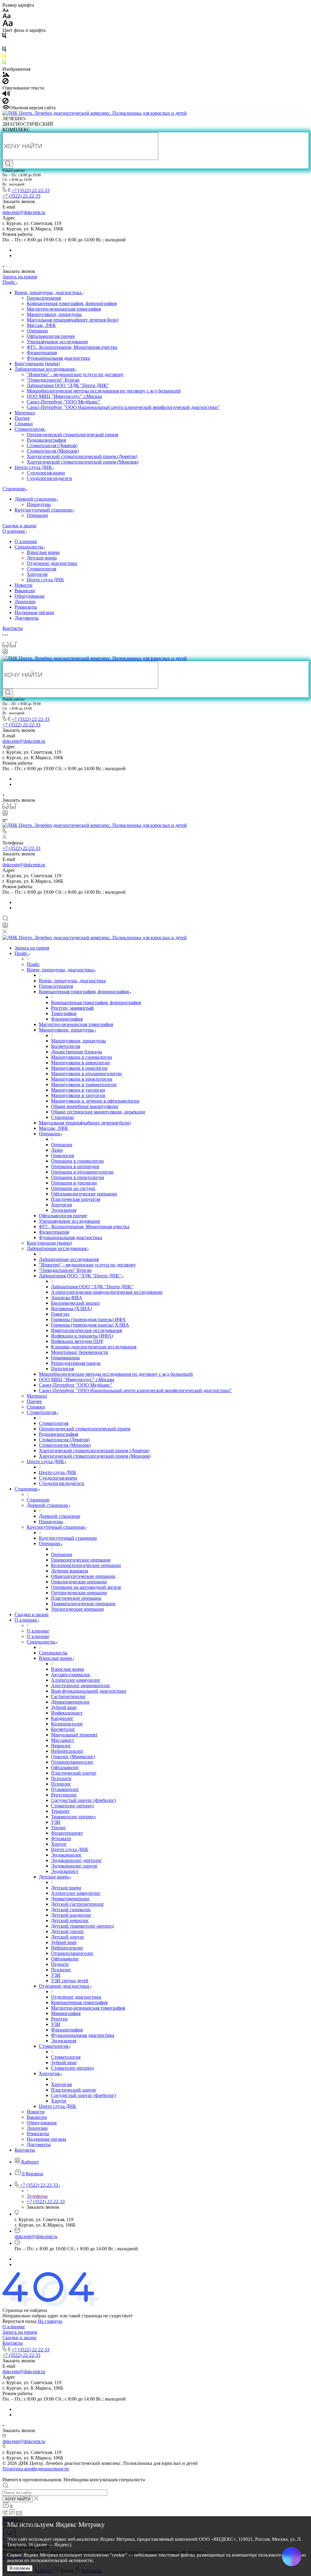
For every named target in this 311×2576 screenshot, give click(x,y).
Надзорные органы (34, 612)
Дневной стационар (36, 499)
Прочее (22, 418)
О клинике (26, 541)
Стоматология (30, 429)
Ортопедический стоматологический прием (72, 435)
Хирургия (37, 574)
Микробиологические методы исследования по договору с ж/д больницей (104, 391)
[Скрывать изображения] (5, 82)
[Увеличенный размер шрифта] (8, 25)
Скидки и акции (19, 2338)
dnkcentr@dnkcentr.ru (24, 212)
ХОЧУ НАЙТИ (18, 2499)
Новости (24, 585)
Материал (25, 413)
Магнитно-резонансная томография (64, 309)
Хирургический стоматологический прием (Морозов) (83, 462)
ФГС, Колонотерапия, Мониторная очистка (72, 347)
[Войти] (5, 653)
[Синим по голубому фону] (4, 50)
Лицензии (25, 602)
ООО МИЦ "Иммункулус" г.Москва (64, 396)
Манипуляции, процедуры (54, 314)
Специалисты (29, 547)
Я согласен (20, 2568)
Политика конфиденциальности (36, 2469)
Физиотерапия (42, 353)
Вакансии (25, 591)
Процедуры (39, 504)
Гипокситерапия (44, 298)
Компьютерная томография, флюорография (72, 303)
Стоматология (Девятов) (52, 445)
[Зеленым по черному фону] (4, 64)
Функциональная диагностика (58, 358)
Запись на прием (20, 2332)
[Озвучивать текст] (6, 95)
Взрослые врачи (43, 552)
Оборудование (30, 596)
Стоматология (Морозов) (53, 451)
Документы (27, 618)
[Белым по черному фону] (4, 44)
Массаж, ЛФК (41, 325)
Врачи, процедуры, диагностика (49, 292)
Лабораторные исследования (45, 369)
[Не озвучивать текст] (5, 102)
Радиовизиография (46, 440)
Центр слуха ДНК (34, 467)
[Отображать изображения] (6, 75)
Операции (37, 331)
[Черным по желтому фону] (4, 57)
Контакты (13, 2343)
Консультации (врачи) (37, 364)
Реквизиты (26, 607)
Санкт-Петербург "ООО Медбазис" (63, 402)
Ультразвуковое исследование (57, 342)
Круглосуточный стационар (44, 510)
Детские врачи (42, 558)
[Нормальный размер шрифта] (7, 17)
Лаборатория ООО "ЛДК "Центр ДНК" (68, 385)
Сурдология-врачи (46, 473)
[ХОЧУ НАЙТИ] (8, 164)
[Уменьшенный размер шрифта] (5, 10)
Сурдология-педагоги (49, 478)
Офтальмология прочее (51, 336)
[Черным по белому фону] (4, 37)
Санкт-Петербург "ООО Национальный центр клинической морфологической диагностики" (123, 407)
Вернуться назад (19, 2321)
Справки (24, 424)
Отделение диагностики (52, 563)
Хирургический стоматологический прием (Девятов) (82, 456)
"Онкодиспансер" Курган (53, 380)
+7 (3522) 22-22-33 (31, 190)
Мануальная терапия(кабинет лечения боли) (73, 320)
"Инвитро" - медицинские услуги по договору (75, 374)
